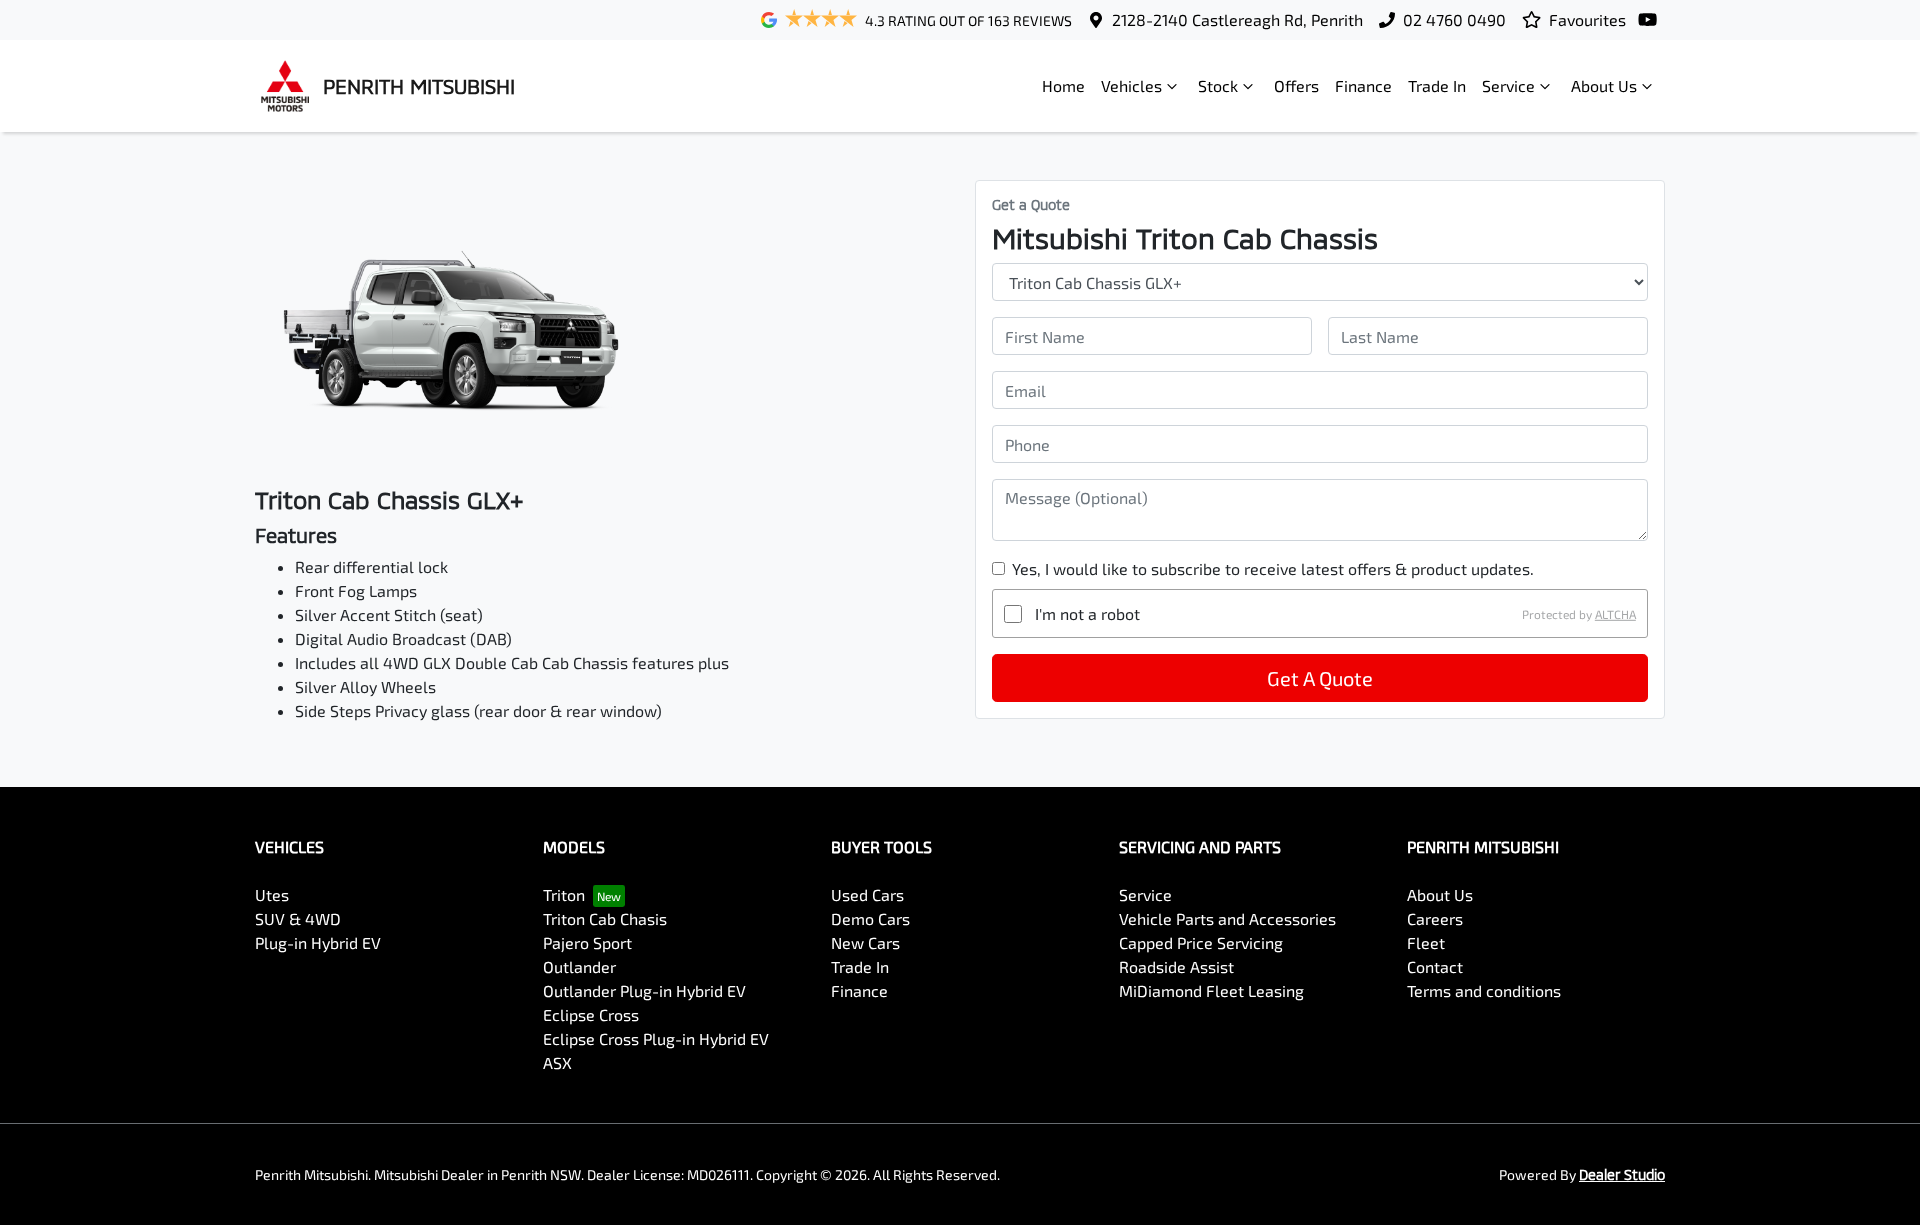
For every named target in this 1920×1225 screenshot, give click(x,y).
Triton (564, 894)
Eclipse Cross (591, 1014)
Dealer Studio (1622, 1174)
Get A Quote (1320, 678)
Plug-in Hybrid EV (318, 942)
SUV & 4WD (298, 918)
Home (1063, 85)
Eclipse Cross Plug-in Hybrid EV (656, 1038)
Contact (1435, 966)
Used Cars (867, 894)
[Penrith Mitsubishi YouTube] (1651, 19)
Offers (1296, 85)
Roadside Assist (1176, 966)
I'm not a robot (1087, 613)
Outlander (579, 966)
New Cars (865, 942)
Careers (1435, 918)
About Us (1604, 85)
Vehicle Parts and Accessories (1227, 918)
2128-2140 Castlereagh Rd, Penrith (1237, 19)
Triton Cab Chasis (605, 918)
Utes (272, 894)
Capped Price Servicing (1201, 942)
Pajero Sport (587, 942)
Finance (1363, 85)
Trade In (1437, 85)
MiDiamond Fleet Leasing (1211, 990)
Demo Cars (870, 918)
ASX (557, 1062)
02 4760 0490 (1454, 19)
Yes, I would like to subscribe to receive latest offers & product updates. (1273, 568)
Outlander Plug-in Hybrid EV (644, 990)
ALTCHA (1615, 614)
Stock (1218, 85)
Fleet (1426, 942)
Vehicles (1131, 85)
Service (1508, 85)
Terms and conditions (1484, 990)
